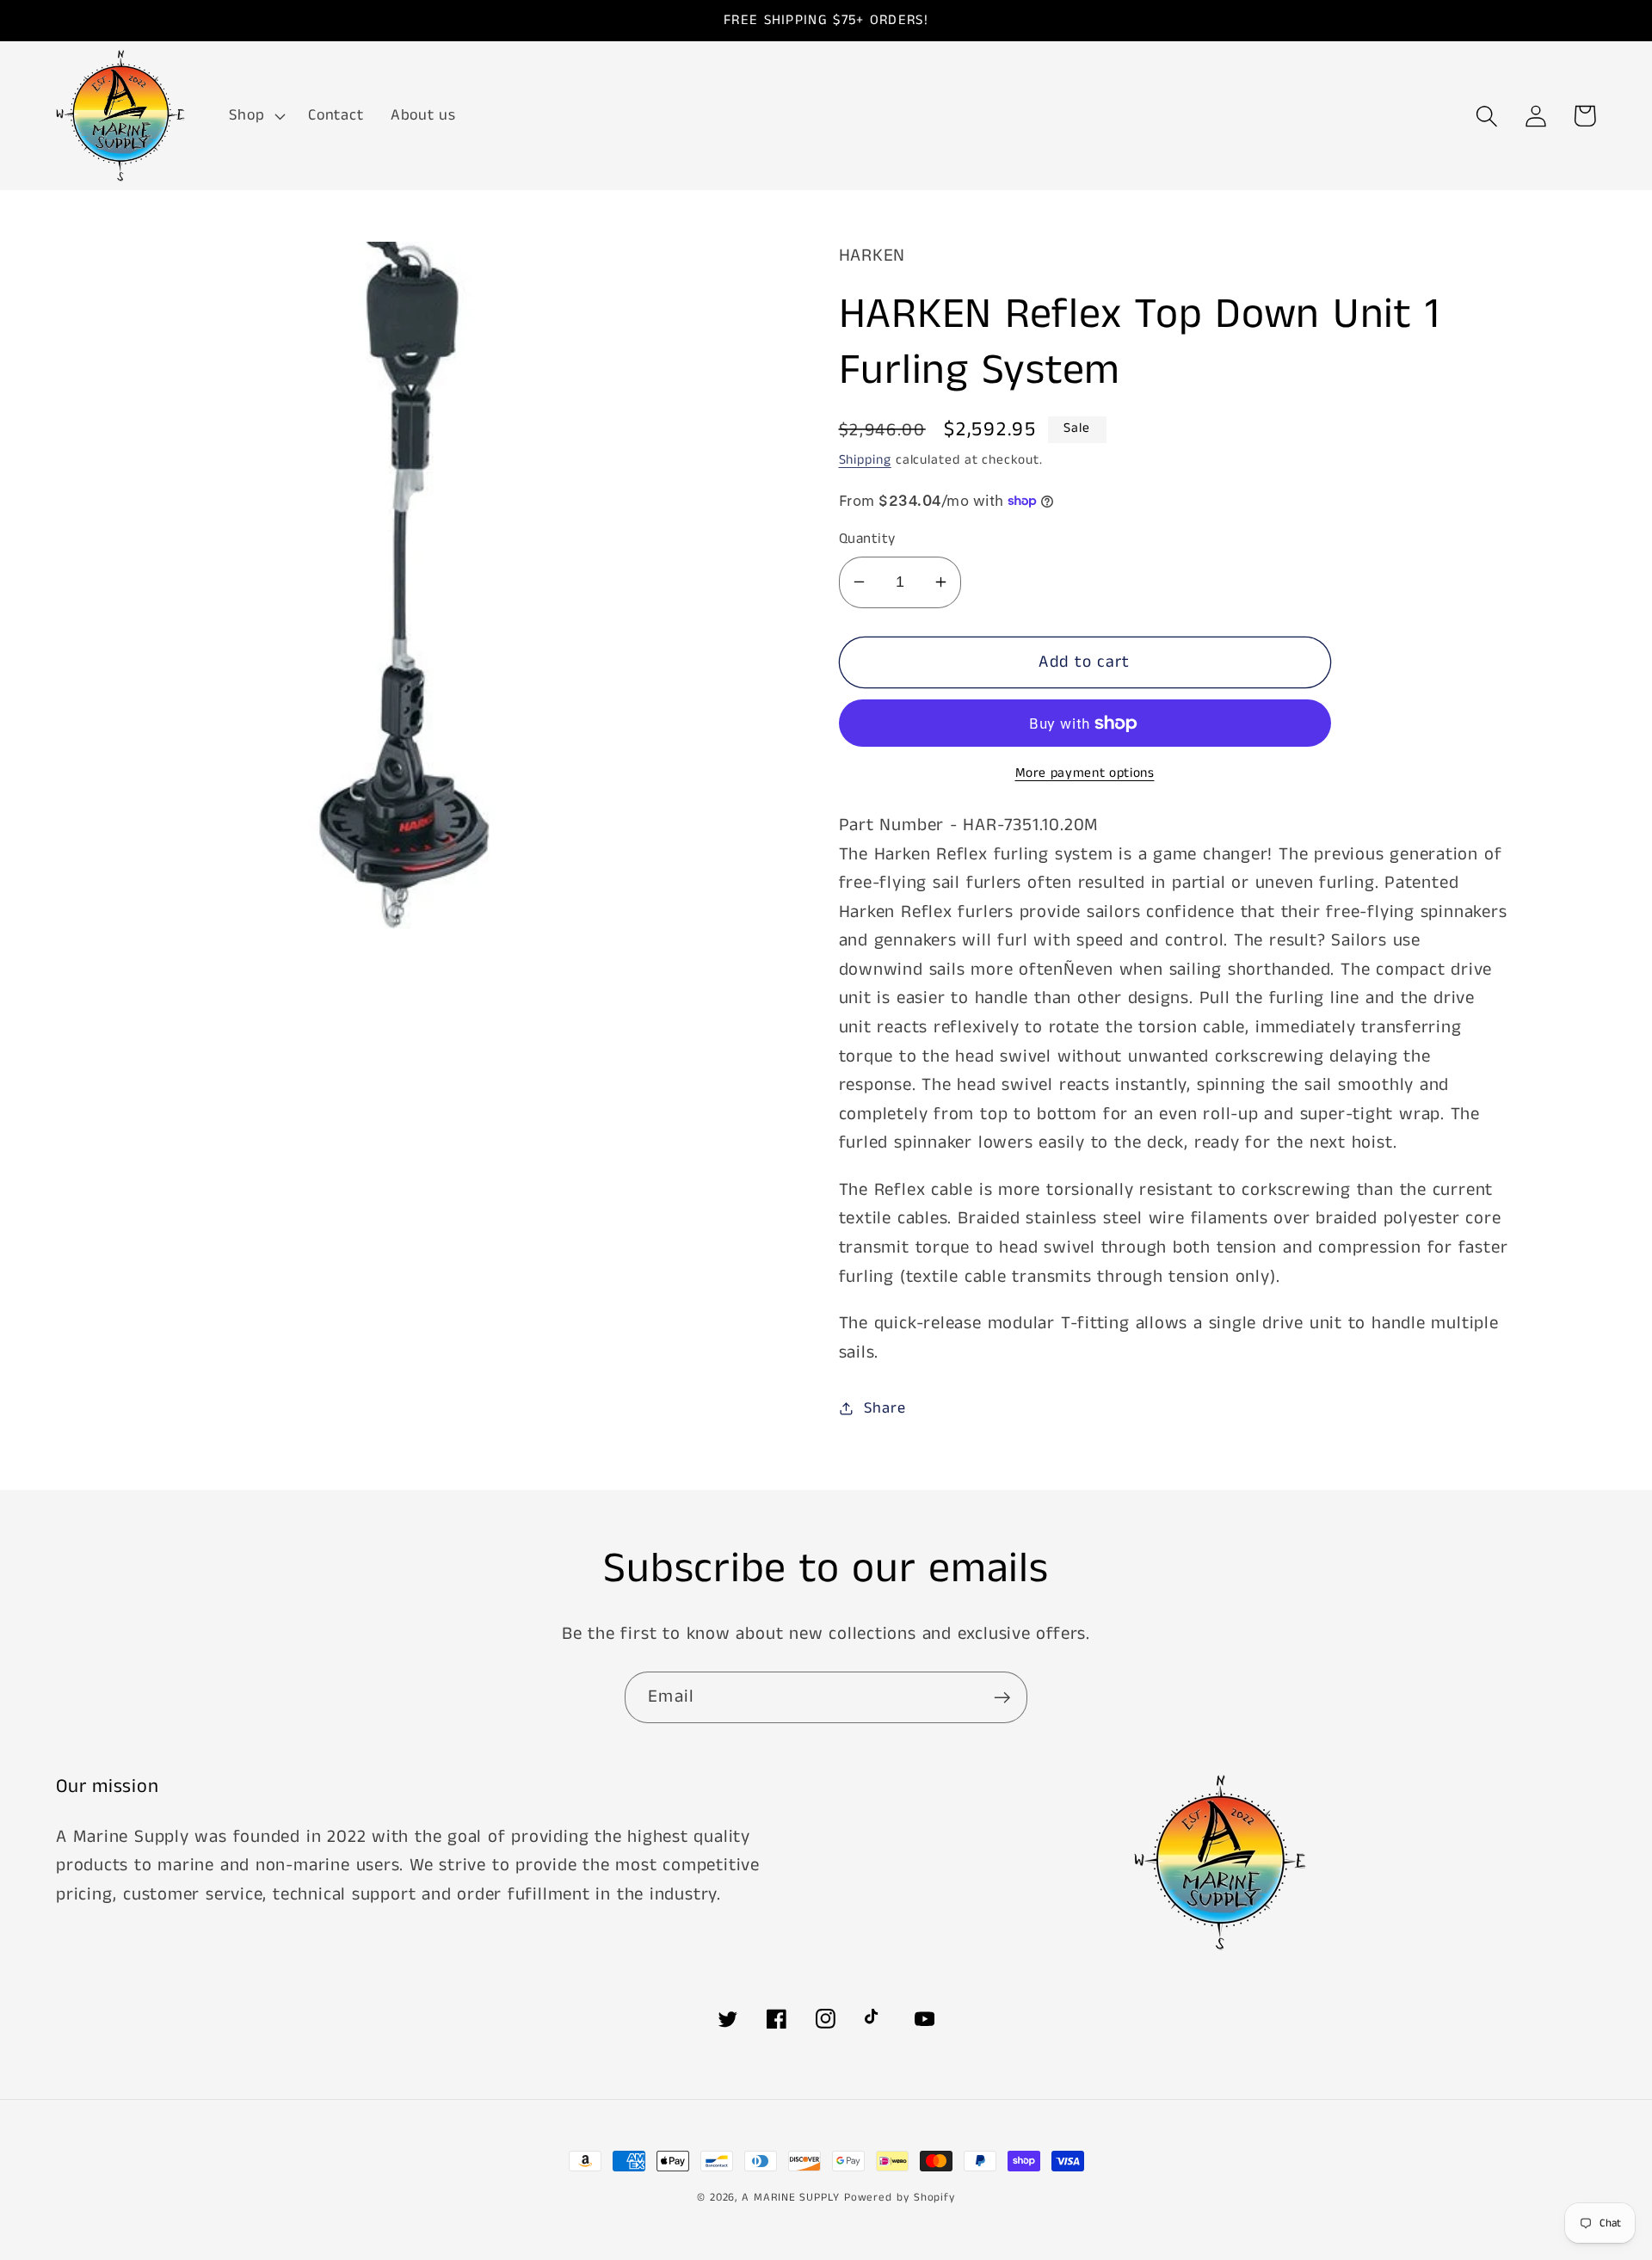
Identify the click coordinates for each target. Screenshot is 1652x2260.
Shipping (865, 460)
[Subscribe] (1002, 1698)
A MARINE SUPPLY (791, 2198)
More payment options (1085, 774)
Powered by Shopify (900, 2198)
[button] (256, 116)
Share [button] (885, 1408)
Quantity (867, 539)
